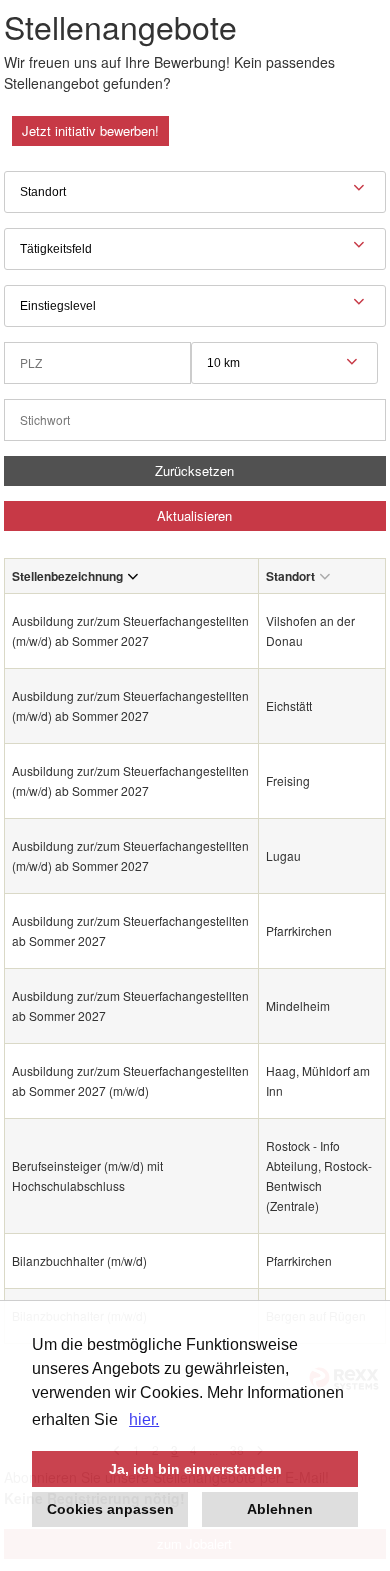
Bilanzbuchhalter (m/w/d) (79, 1260)
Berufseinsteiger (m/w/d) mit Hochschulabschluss (87, 1175)
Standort (290, 576)
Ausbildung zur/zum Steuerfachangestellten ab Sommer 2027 (130, 930)
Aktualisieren (194, 515)
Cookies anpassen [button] (110, 1509)
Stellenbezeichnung (67, 576)
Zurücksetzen (194, 470)
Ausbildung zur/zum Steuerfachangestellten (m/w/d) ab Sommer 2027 (130, 630)
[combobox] (284, 363)
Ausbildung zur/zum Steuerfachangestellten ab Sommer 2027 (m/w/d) (130, 1080)
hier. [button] (144, 1419)
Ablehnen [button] (280, 1509)
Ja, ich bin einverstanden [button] (195, 1469)
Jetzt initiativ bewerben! (90, 130)
